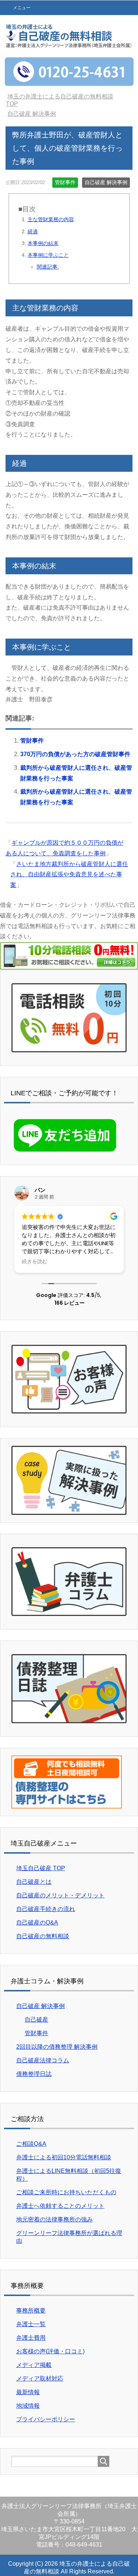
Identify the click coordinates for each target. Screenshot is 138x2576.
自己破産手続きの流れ (46, 1909)
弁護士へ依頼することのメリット (60, 2206)
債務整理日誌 (34, 2074)
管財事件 (65, 182)
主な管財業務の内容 (51, 219)
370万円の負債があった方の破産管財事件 (75, 754)
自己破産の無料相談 (43, 1936)
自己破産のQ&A (37, 1923)
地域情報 (28, 2406)
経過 (33, 231)
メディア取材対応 (40, 2379)
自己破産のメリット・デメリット (60, 1895)
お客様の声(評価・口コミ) (50, 2351)
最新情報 (28, 2392)
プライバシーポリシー (46, 2419)
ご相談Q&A (31, 2144)
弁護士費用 (31, 2338)
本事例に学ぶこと (48, 255)
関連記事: (48, 267)
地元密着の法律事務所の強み (54, 2219)
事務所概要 (31, 2311)
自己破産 (36, 2020)
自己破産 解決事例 (106, 182)
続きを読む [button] (35, 1262)
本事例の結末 (43, 243)
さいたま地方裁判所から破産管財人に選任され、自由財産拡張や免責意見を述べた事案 (69, 875)
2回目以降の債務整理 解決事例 (57, 2047)
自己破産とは (34, 1882)
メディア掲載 (34, 2365)
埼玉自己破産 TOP (41, 1868)
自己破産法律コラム (43, 2060)
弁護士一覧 (31, 2324)
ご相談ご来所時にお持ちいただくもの (66, 2192)
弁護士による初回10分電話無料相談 (64, 2157)
